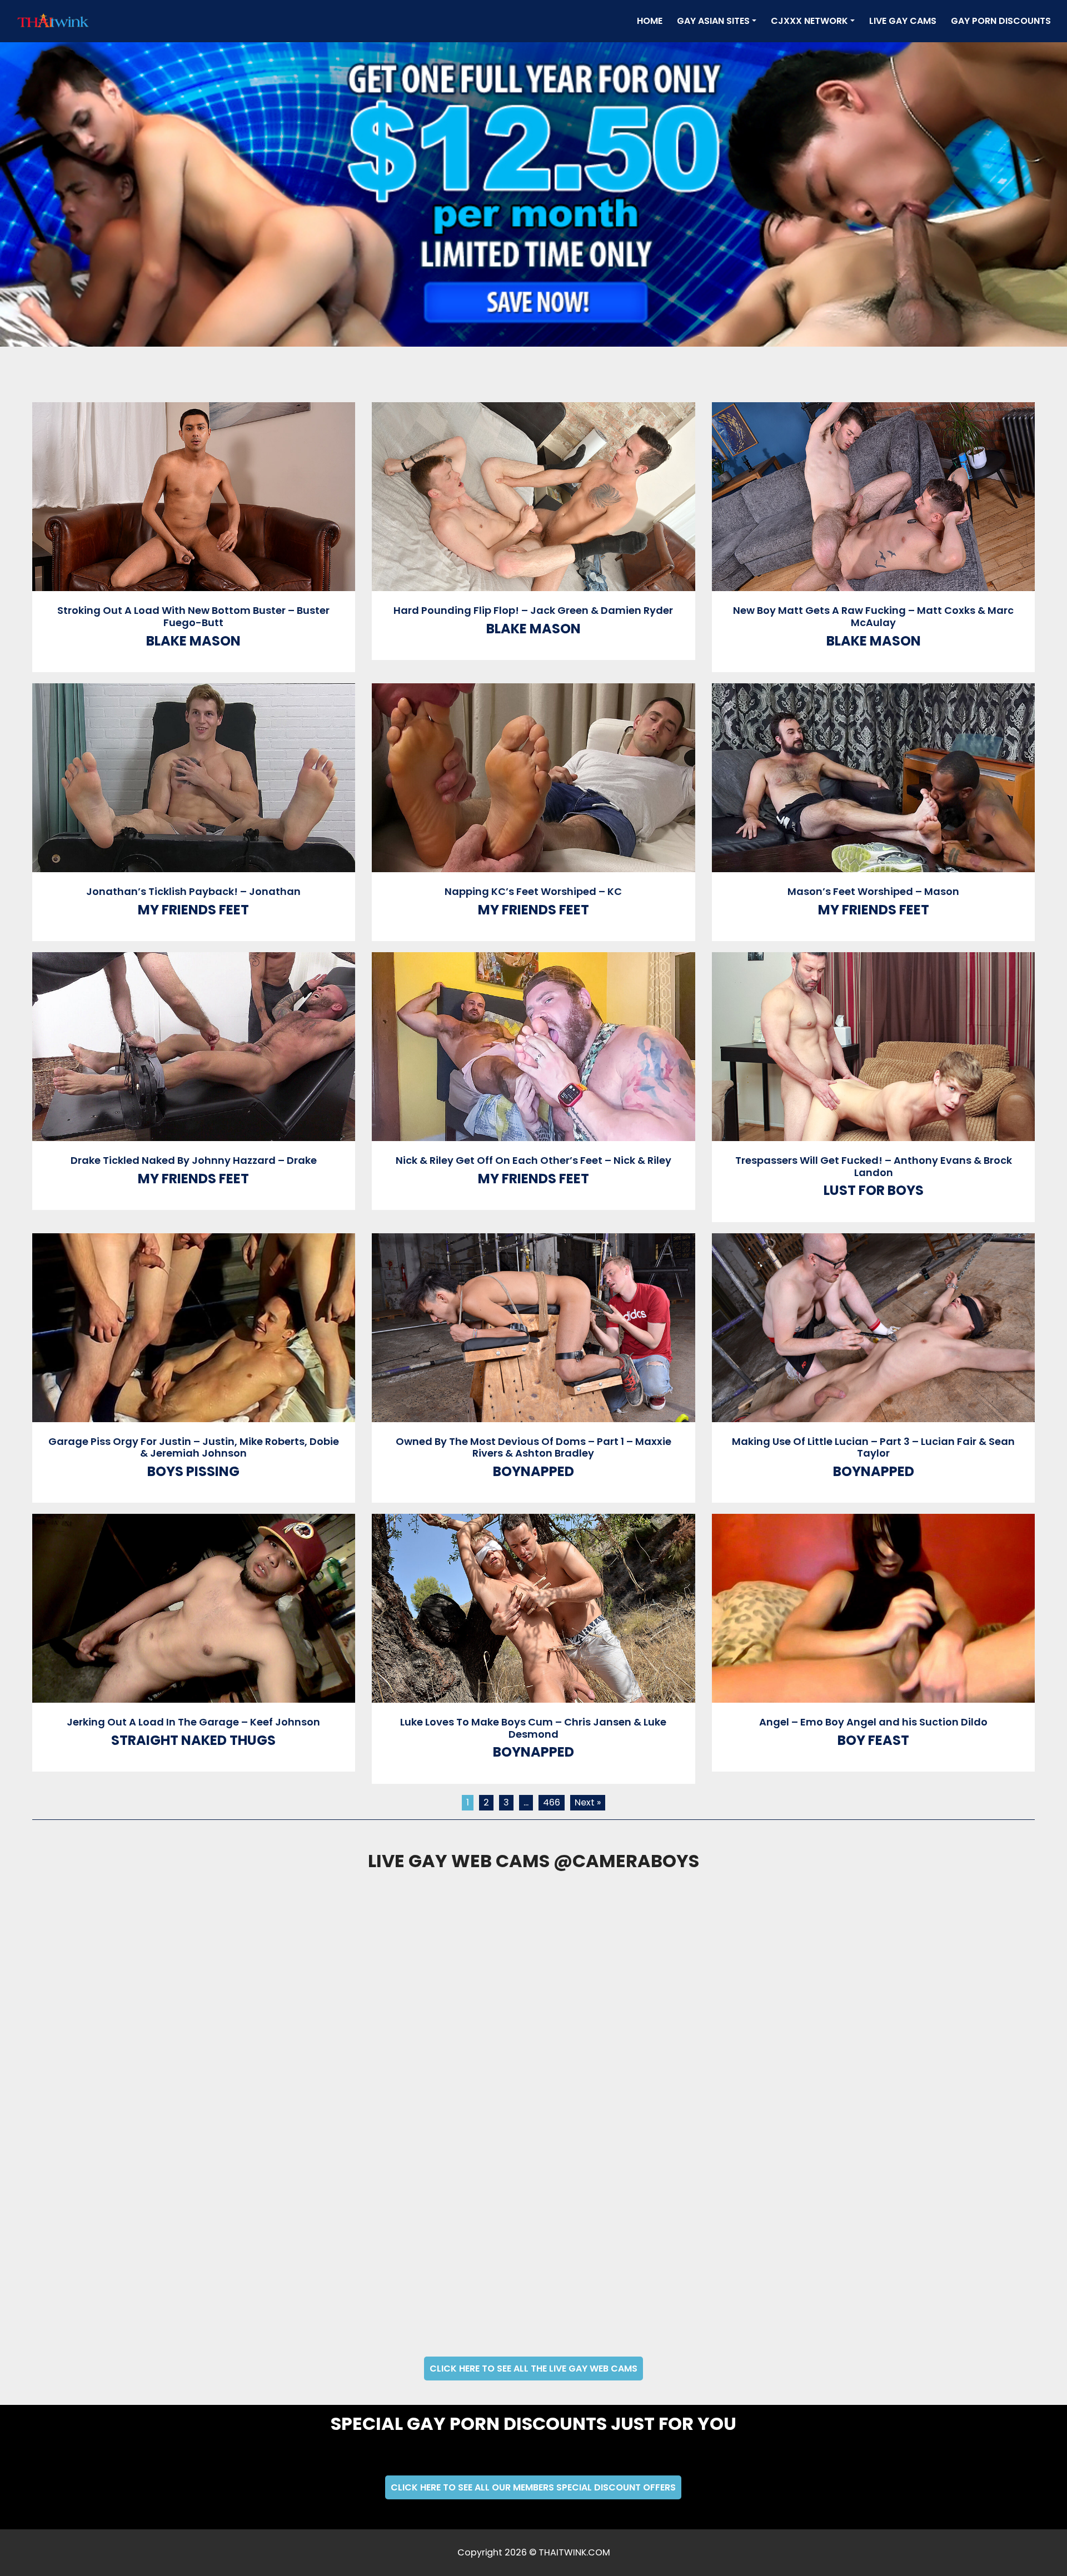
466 (552, 1802)
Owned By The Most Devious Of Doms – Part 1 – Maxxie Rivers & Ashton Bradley (533, 1447)
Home (652, 21)
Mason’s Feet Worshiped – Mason (873, 891)
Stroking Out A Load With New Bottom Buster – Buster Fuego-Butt (193, 616)
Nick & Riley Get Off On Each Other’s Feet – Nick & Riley (533, 1160)
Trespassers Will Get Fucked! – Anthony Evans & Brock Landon (874, 1166)
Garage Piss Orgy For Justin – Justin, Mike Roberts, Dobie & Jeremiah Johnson (194, 1447)
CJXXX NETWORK (809, 21)
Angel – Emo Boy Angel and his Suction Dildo (873, 1722)
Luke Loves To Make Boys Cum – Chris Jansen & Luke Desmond (533, 1728)
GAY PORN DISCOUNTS (1001, 21)
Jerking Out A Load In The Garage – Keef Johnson (193, 1722)
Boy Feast (873, 1740)
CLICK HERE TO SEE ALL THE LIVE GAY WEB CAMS (533, 2369)
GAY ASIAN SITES (713, 21)
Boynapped (533, 1471)
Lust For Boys (874, 1190)
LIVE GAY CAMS (903, 21)
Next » (588, 1802)
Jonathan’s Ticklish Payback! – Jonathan (193, 891)
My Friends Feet (193, 910)
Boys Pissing (193, 1471)
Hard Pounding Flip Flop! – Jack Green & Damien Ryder (533, 610)
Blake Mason (193, 641)
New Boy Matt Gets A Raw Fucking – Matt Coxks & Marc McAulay (873, 616)
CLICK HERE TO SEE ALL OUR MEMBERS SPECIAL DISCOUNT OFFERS (533, 2487)
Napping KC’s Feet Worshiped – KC (533, 891)
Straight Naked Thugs (193, 1740)
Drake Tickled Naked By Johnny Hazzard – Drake (194, 1160)
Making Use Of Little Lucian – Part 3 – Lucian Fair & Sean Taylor (873, 1447)
